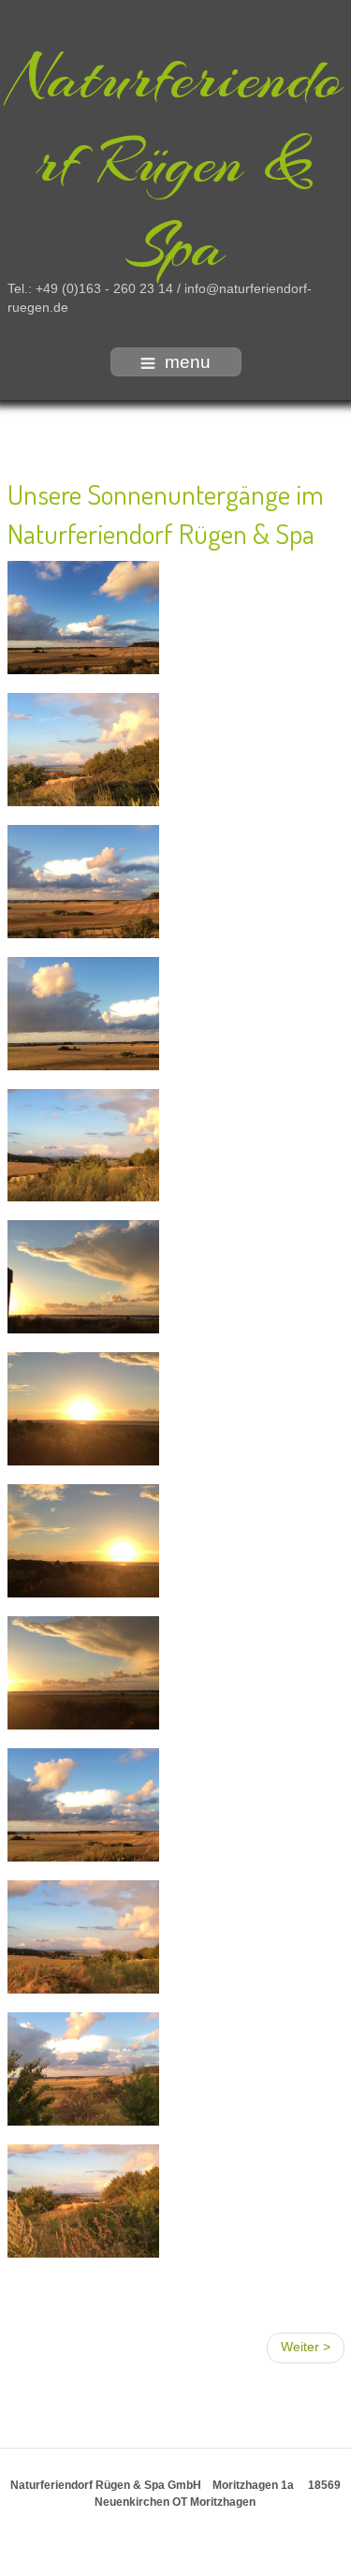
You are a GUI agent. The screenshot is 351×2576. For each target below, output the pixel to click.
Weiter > (306, 2347)
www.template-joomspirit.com (176, 2560)
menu (188, 362)
